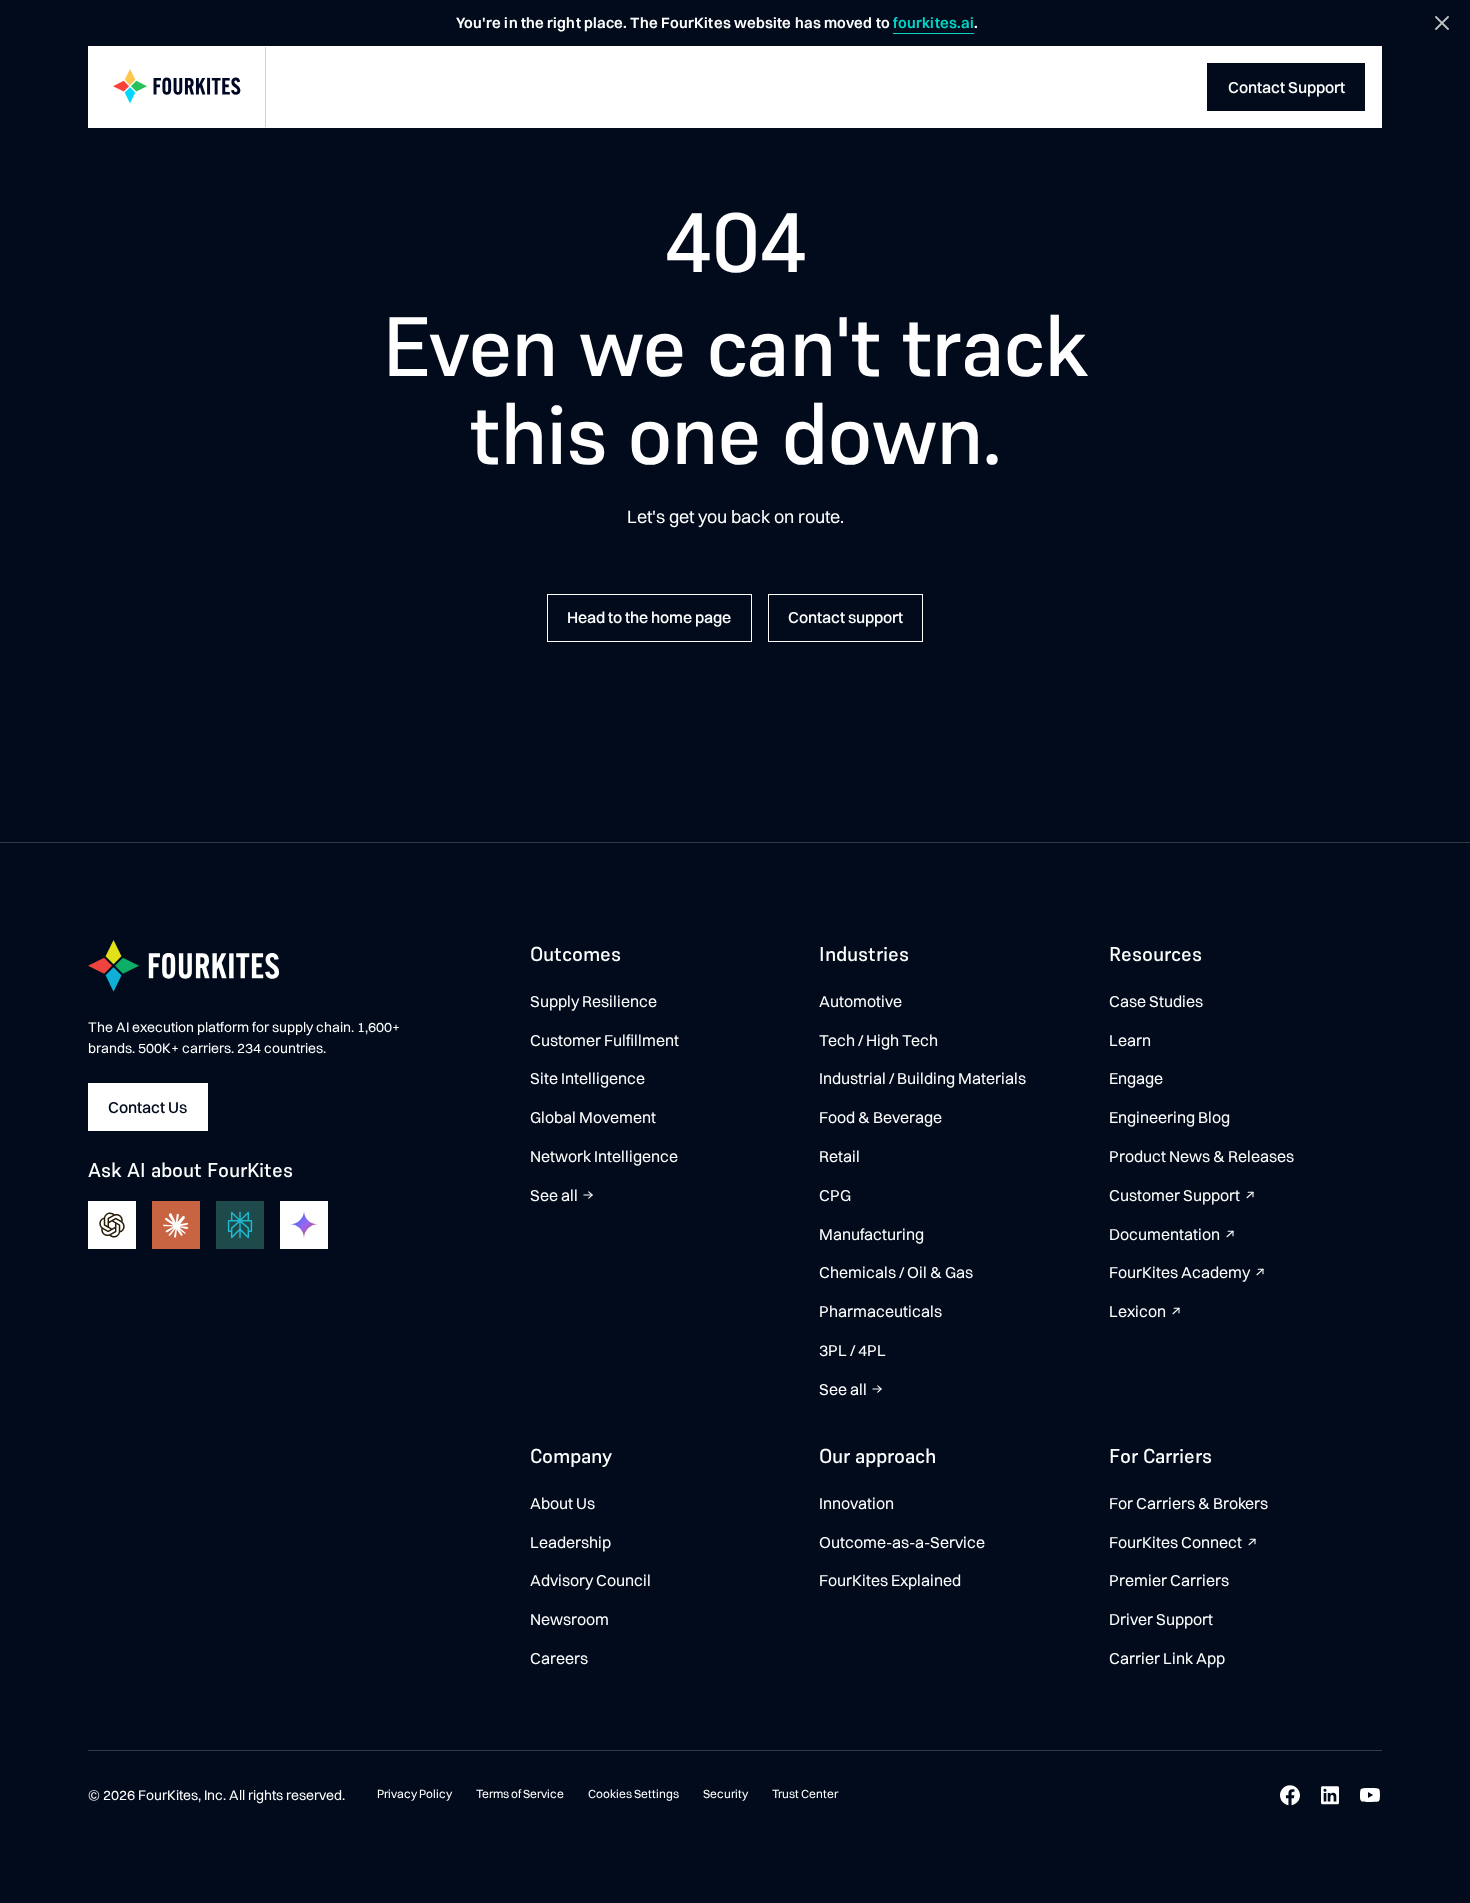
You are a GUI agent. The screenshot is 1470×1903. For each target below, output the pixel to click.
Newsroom (569, 1619)
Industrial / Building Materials (922, 1078)
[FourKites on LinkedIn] (1330, 1795)
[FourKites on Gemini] (304, 1225)
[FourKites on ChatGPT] (112, 1225)
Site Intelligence (587, 1078)
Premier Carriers (1169, 1580)
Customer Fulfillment (604, 1040)
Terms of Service (520, 1793)
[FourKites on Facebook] (1290, 1795)
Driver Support (1161, 1619)
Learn (1130, 1040)
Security (725, 1793)
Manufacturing (871, 1234)
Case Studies (1156, 1001)
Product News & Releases (1201, 1156)
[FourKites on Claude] (176, 1225)
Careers (559, 1658)
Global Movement (593, 1117)
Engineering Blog (1169, 1117)
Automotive (860, 1001)
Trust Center (805, 1793)
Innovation (856, 1503)
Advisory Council (590, 1580)
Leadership (570, 1542)
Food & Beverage (880, 1117)
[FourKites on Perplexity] (240, 1225)
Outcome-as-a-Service (902, 1542)
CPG (835, 1195)
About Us (562, 1503)
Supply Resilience (593, 1001)
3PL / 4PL (852, 1350)
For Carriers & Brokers (1188, 1503)
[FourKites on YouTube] (1370, 1795)
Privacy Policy (414, 1793)
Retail (839, 1156)
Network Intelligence (604, 1156)
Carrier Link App (1167, 1658)
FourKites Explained (890, 1580)
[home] (177, 87)
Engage (1136, 1078)
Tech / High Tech (878, 1040)
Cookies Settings (633, 1793)
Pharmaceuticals (880, 1311)
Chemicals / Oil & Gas (896, 1272)
